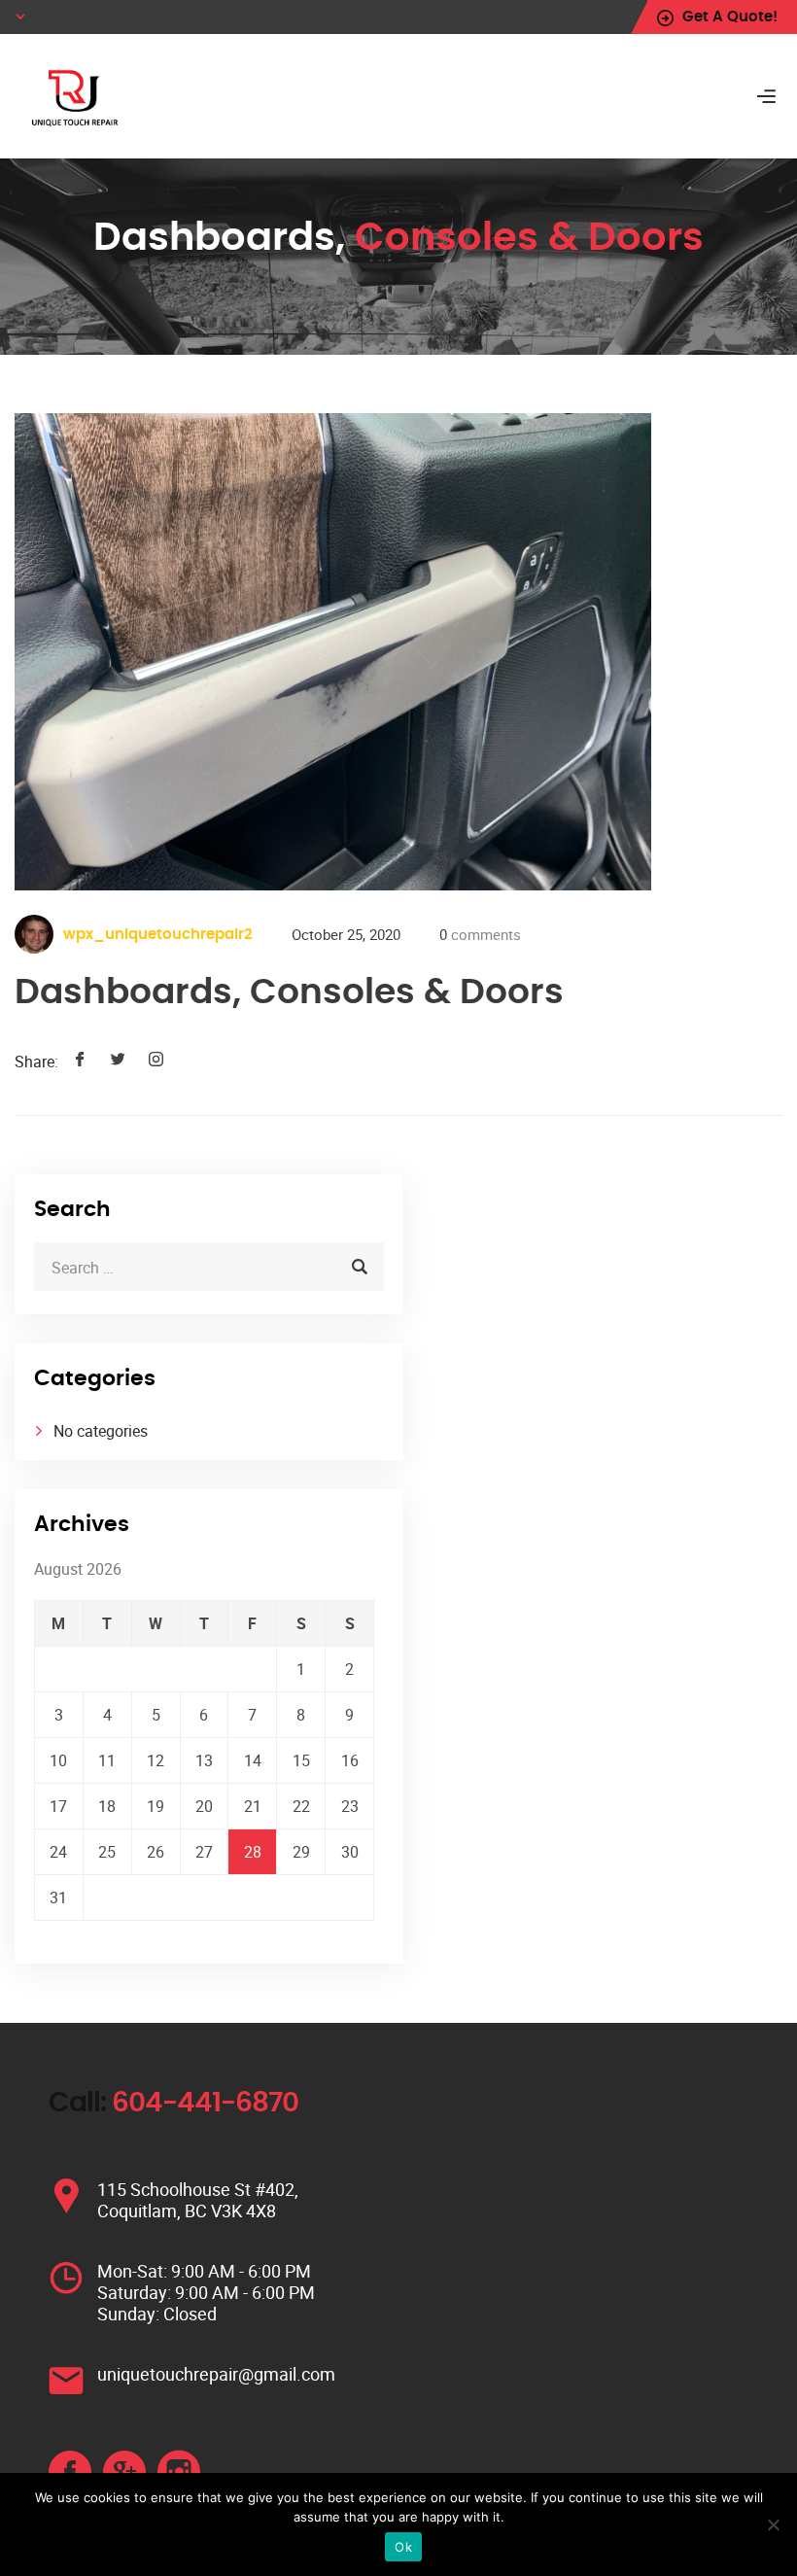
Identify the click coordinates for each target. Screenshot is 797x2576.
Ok (403, 2547)
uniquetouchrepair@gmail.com (216, 2374)
